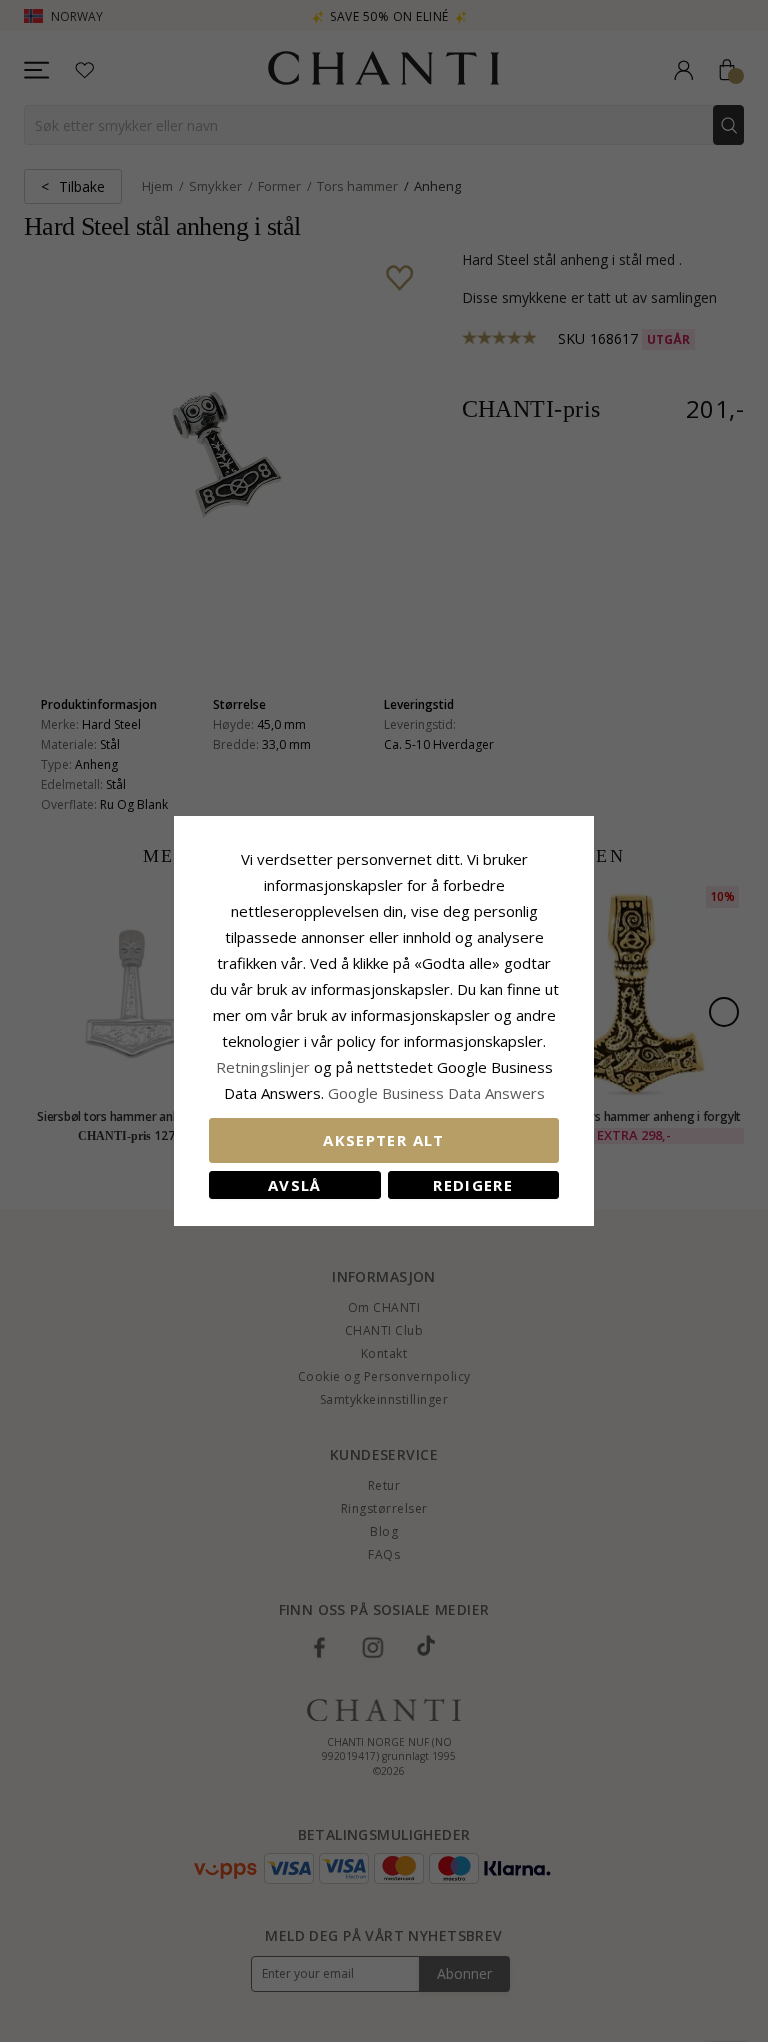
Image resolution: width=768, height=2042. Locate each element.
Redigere (473, 1185)
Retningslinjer (265, 1067)
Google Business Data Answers (436, 1093)
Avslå (295, 1185)
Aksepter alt (383, 1140)
